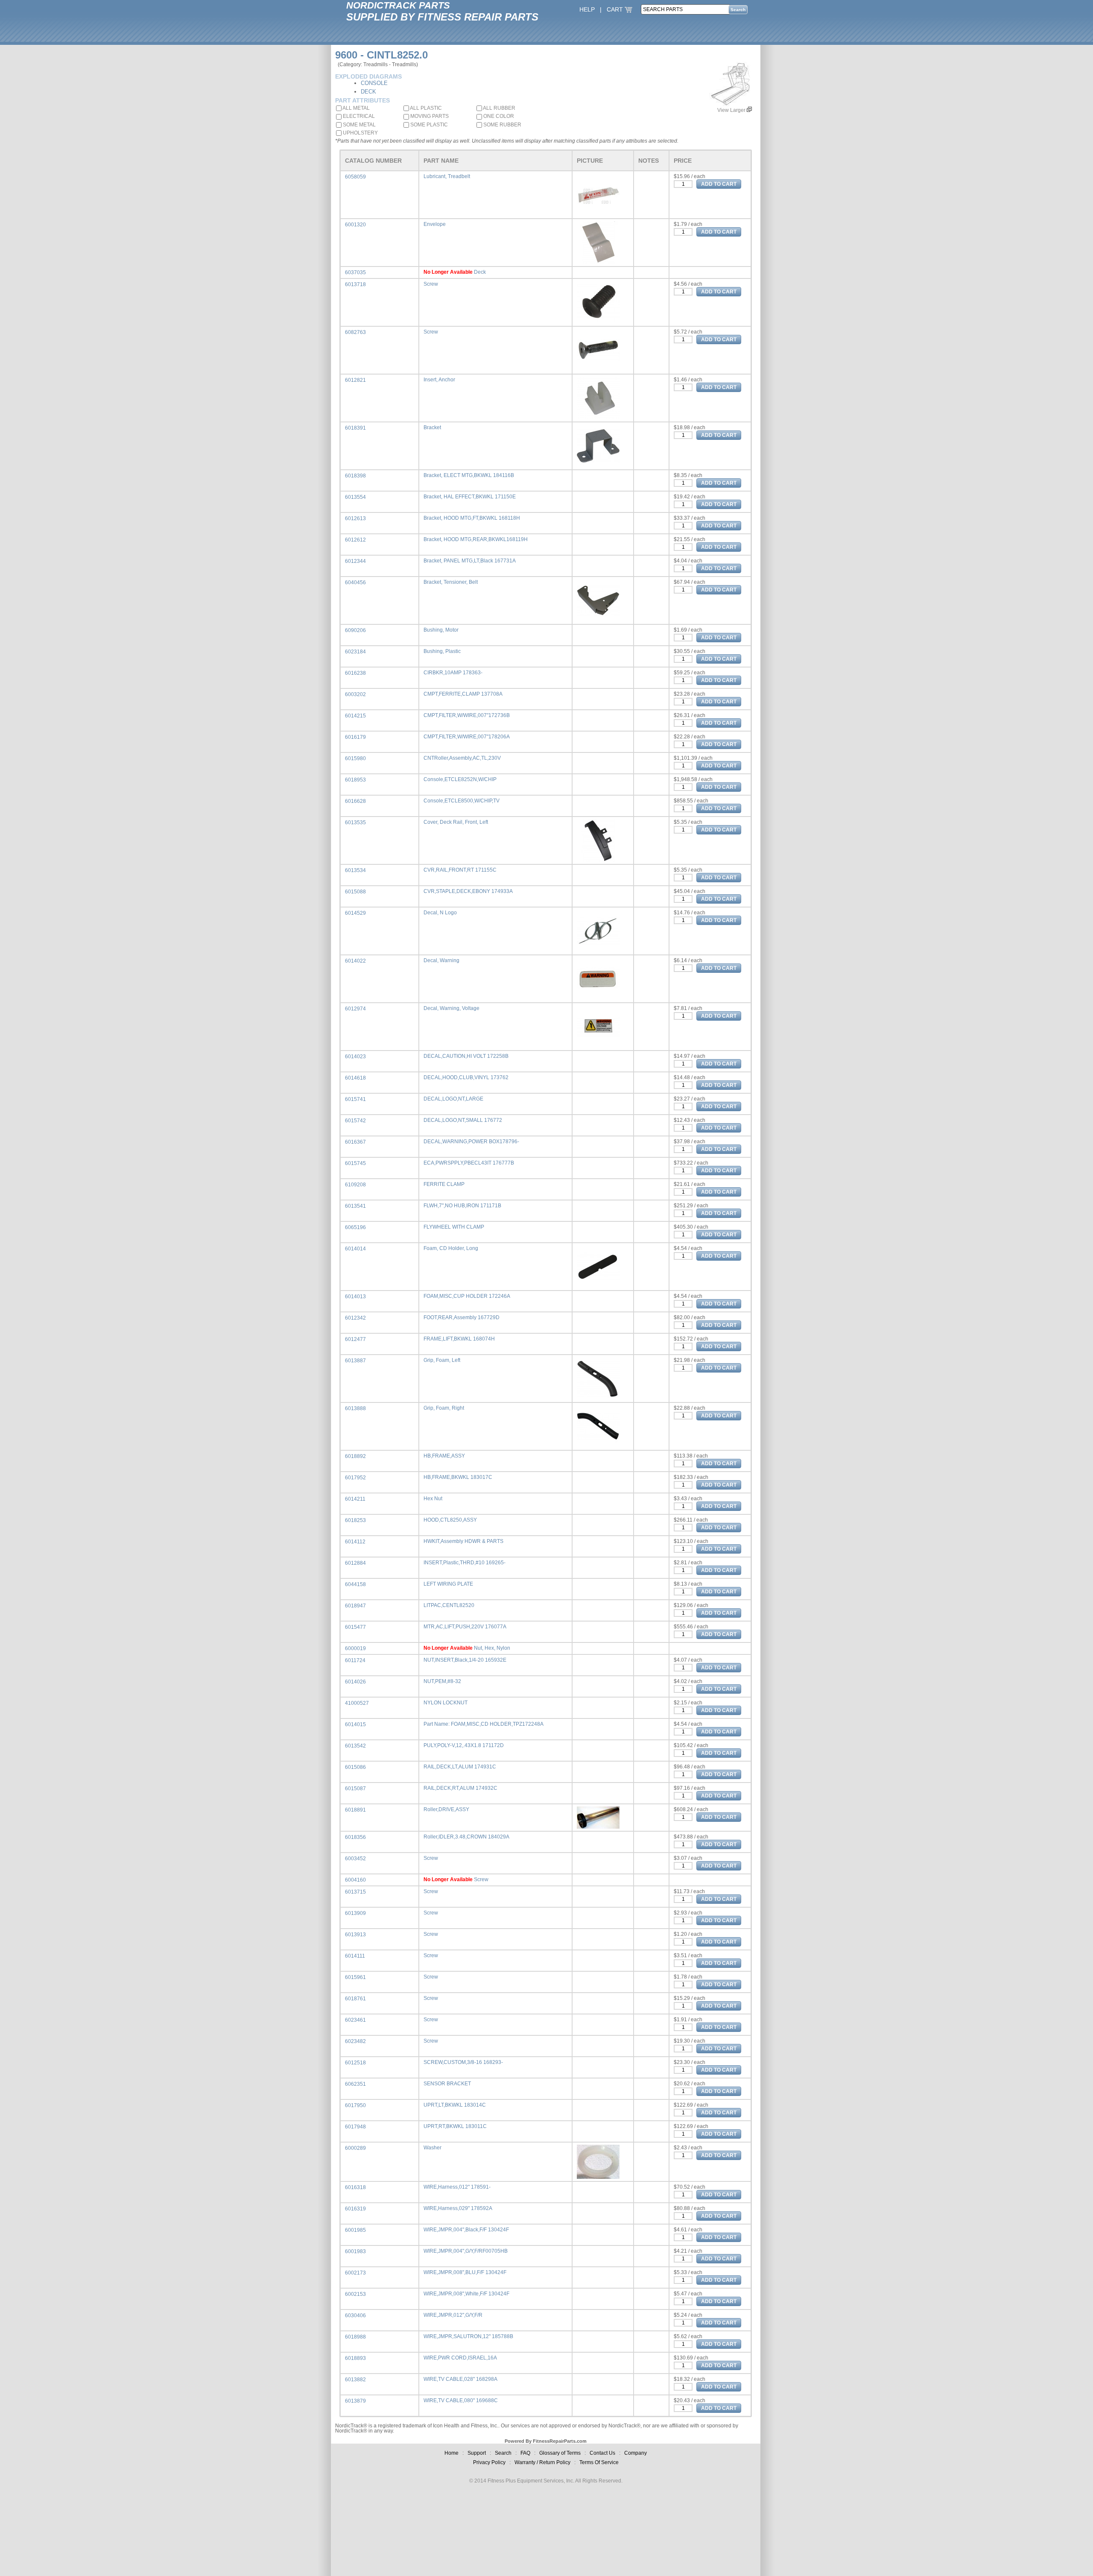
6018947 (355, 1606)
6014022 (355, 961)
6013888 (355, 1408)
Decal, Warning (441, 960)
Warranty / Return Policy (542, 2462)
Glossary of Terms (560, 2453)
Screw (431, 284)
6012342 (355, 1318)
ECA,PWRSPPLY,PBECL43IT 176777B (469, 1163)
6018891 (355, 1810)
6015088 (355, 892)
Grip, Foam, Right (444, 1408)
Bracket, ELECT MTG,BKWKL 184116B (469, 475)
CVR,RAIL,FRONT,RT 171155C (460, 870)
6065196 (355, 1227)
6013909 (355, 1913)
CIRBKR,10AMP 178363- (453, 673)
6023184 (355, 652)
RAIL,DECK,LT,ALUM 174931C (460, 1767)
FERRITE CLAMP (444, 1184)
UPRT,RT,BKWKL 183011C (455, 2126)
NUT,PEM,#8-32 (442, 1681)
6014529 (355, 913)
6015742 (355, 1121)
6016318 (355, 2187)
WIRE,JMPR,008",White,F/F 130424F (466, 2294)
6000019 (355, 1648)
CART (616, 9)
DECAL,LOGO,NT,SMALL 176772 (463, 1120)
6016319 (355, 2209)
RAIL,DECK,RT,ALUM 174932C (460, 1788)
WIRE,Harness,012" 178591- (457, 2187)
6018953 (355, 780)
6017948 (355, 2127)
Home (452, 2453)
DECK (368, 92)
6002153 (355, 2294)
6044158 (355, 1584)
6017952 (355, 1478)
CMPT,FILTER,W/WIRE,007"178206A (467, 737)
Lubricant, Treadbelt (447, 176)
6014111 (355, 1956)
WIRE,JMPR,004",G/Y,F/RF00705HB (466, 2251)
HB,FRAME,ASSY (444, 1456)
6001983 (355, 2251)
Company (636, 2453)
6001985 (355, 2230)
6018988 (355, 2337)
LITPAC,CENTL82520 (449, 1605)
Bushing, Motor (441, 630)
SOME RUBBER (502, 125)
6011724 (355, 1660)
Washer (433, 2148)
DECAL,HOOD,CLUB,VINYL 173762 (466, 1077)
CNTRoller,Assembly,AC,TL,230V (462, 758)
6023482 (355, 2041)
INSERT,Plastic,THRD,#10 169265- (465, 1563)
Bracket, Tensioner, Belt (451, 582)
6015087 (355, 1789)
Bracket (432, 427)
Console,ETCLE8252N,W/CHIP (460, 779)
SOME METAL (359, 125)
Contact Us (602, 2453)
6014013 (355, 1297)
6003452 (355, 1859)
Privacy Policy (489, 2462)
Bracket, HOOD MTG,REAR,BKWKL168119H (476, 539)
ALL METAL (356, 108)
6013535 (355, 823)
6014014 (355, 1249)
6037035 (355, 272)
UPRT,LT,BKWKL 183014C (455, 2105)
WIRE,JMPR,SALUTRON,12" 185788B (468, 2336)
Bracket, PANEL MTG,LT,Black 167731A (470, 561)
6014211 (355, 1499)
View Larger (732, 110)
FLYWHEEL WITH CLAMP (454, 1227)
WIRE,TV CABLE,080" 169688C (461, 2400)
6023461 (355, 2020)
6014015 (355, 1724)
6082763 (355, 332)
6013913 (355, 1935)
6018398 (355, 476)
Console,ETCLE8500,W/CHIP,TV (462, 801)
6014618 (355, 1078)
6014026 (355, 1682)
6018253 (355, 1520)
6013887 (355, 1361)
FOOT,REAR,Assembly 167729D (462, 1317)
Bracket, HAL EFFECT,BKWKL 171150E (470, 497)
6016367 (355, 1142)
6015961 (355, 1977)
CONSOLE (374, 83)
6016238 (355, 673)
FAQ (525, 2453)
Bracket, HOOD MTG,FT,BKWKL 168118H (472, 518)
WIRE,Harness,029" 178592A (458, 2208)
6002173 (355, 2273)
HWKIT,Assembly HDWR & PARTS (463, 1541)
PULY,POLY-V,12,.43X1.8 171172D (464, 1745)
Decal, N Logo (440, 913)
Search (503, 2453)
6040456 (355, 583)
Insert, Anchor (439, 380)
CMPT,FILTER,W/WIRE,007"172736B (467, 715)
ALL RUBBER (499, 108)
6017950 (355, 2105)
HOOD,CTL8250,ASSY (450, 1520)
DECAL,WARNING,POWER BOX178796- (471, 1142)
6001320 (355, 225)
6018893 (355, 2358)
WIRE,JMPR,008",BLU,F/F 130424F (465, 2272)
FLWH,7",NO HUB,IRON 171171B (462, 1206)
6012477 (355, 1339)
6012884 (355, 1563)
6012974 (355, 1009)
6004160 (355, 1880)
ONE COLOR (498, 116)
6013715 (355, 1892)
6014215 (355, 716)
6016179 (355, 737)
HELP (587, 9)
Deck (480, 272)
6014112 (355, 1542)
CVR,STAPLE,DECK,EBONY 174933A (468, 891)
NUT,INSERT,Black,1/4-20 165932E (465, 1660)
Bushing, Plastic (442, 651)
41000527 (357, 1703)
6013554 (355, 497)
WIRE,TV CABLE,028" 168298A (460, 2379)
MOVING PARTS (429, 116)
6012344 (355, 561)
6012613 (355, 518)
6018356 (355, 1837)
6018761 (355, 1999)
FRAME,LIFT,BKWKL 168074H (459, 1339)
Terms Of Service (599, 2462)
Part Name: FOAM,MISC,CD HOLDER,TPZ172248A (484, 1724)
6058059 (355, 177)
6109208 (355, 1185)
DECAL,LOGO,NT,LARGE (453, 1099)
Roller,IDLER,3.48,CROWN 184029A (466, 1837)
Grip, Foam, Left (442, 1360)
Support (477, 2453)
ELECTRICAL (358, 116)
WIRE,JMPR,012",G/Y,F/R (453, 2315)
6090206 (355, 630)
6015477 (355, 1627)
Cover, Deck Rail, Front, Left (456, 822)
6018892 (355, 1456)
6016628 (355, 801)
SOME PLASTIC (428, 125)
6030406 (355, 2315)
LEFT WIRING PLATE (448, 1584)
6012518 (355, 2063)
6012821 (355, 380)
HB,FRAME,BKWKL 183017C (458, 1477)
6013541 (355, 1206)
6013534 (355, 870)
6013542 (355, 1746)
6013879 (355, 2401)
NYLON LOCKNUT (446, 1703)
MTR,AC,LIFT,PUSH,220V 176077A (465, 1627)
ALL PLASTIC (425, 108)
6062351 (355, 2084)
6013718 (355, 284)
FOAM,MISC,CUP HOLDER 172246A (467, 1296)
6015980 (355, 758)
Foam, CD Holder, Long (451, 1248)
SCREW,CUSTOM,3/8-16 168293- (463, 2062)
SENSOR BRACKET (447, 2084)
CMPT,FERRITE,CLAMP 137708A (463, 694)
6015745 (355, 1163)
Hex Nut (433, 1499)
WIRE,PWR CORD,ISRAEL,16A (460, 2358)
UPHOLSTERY (360, 133)
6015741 (355, 1099)
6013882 (355, 2380)
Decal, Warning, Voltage (452, 1008)
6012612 (355, 540)
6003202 (355, 694)
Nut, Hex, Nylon (492, 1648)
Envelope (435, 224)
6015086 (355, 1767)
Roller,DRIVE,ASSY (446, 1809)
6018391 (355, 428)
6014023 (355, 1057)
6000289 (355, 2148)
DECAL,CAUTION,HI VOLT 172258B (466, 1056)
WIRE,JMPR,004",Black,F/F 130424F (466, 2230)
